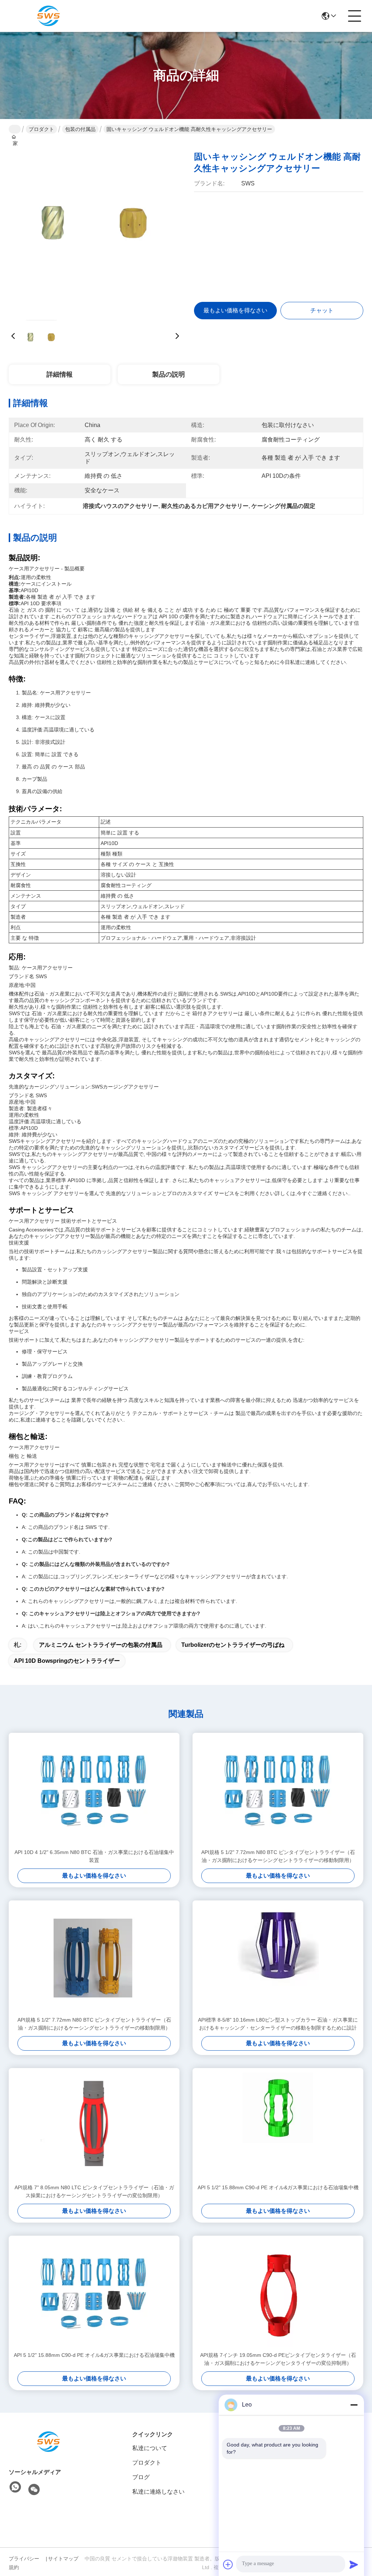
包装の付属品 (80, 129)
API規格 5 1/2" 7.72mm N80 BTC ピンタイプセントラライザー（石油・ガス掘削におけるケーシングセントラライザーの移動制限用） (278, 1856)
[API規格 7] (94, 2126)
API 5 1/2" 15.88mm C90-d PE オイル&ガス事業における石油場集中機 (278, 2187)
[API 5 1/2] (278, 2126)
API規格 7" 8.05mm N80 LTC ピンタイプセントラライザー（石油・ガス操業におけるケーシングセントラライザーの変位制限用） (94, 2191)
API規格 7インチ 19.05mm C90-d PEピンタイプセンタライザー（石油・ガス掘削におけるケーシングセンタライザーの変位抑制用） (278, 2359)
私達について (150, 2448)
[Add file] (228, 2564)
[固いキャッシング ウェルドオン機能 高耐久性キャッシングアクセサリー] (95, 229)
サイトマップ (63, 2559)
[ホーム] (49, 2442)
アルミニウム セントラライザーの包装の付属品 (101, 1645)
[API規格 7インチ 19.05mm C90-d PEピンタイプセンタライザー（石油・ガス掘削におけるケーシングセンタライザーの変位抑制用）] (278, 2293)
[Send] (354, 2564)
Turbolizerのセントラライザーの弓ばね (233, 1645)
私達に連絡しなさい (158, 2492)
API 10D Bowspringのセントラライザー (67, 1661)
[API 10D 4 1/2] (94, 1791)
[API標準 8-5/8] (278, 1958)
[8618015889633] (15, 2487)
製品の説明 (169, 374)
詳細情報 (60, 374)
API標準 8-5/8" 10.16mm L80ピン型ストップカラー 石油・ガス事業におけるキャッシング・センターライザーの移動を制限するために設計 (278, 2024)
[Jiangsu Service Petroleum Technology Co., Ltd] (49, 16)
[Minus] (354, 2405)
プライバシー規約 (24, 2563)
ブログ (141, 2477)
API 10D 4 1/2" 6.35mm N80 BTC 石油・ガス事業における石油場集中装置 (94, 1856)
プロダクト (41, 129)
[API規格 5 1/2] (278, 1791)
